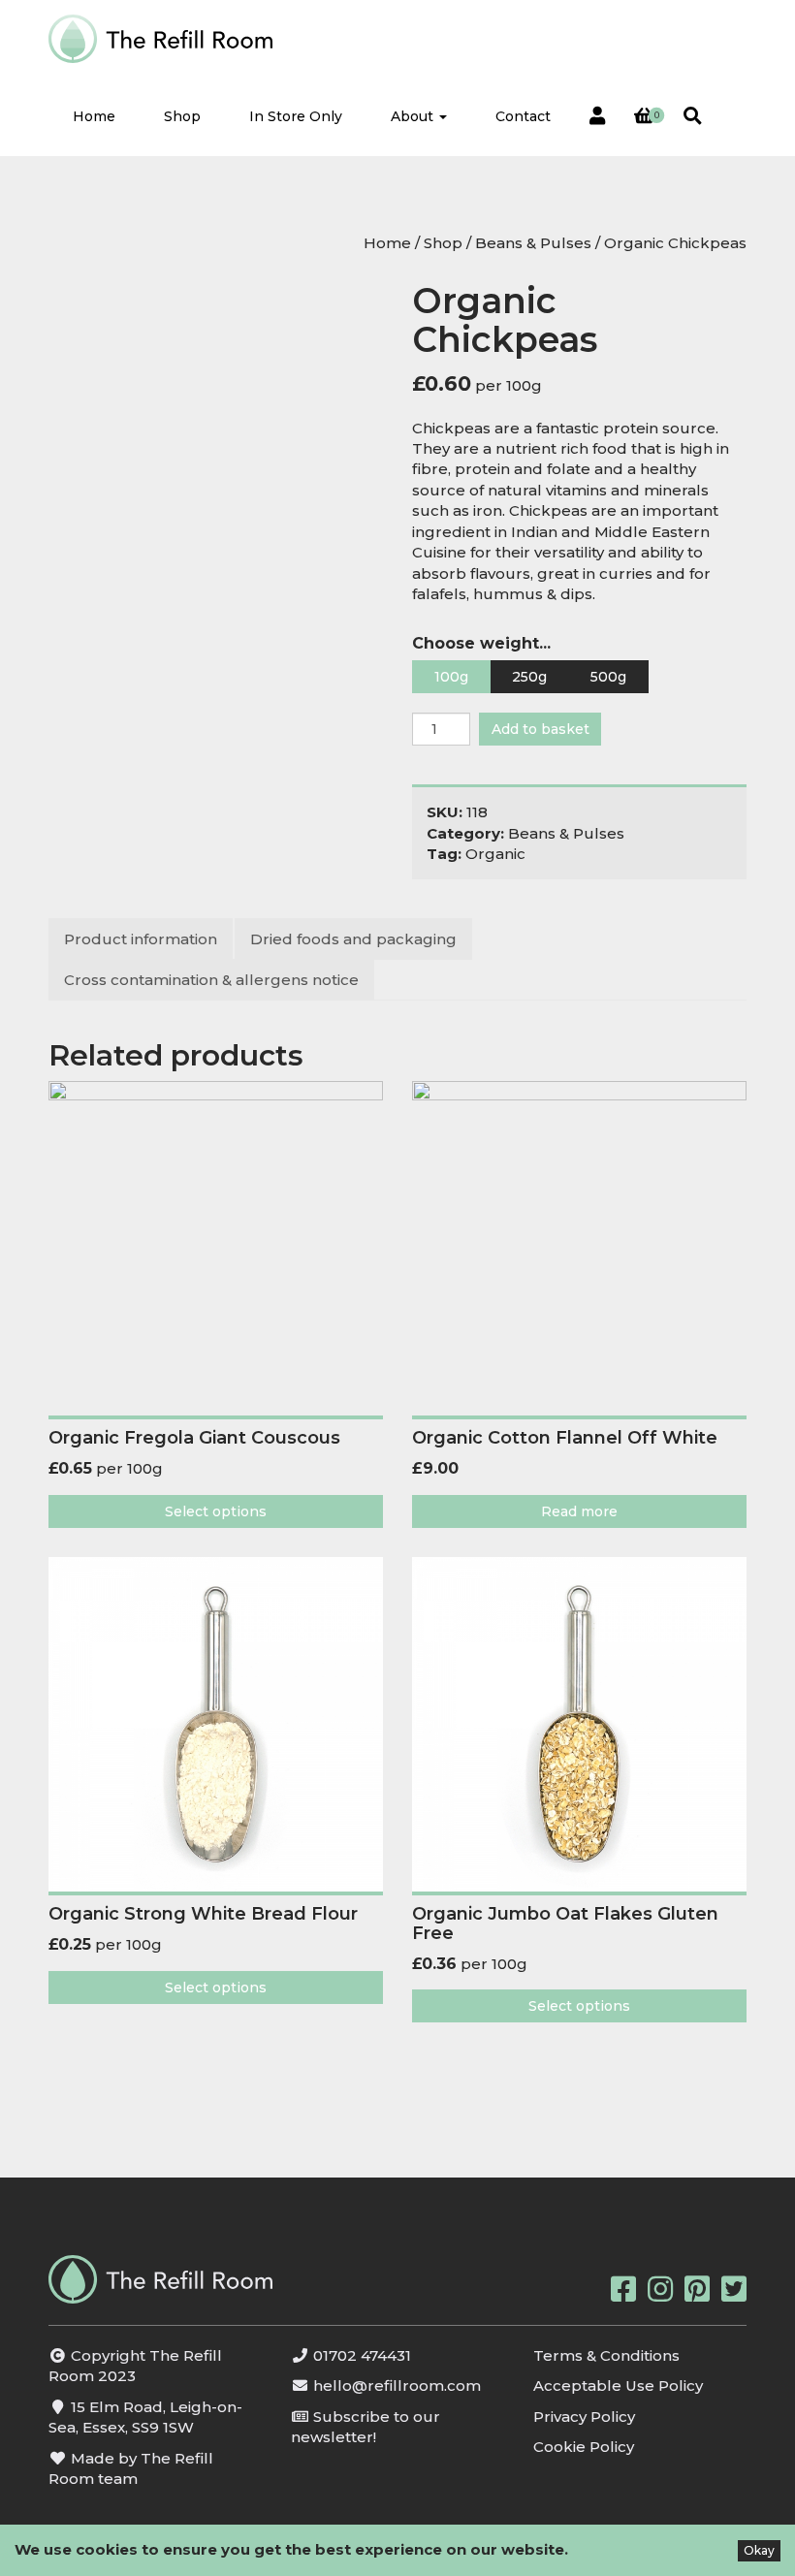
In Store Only (296, 116)
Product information (141, 939)
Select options (216, 1511)
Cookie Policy (584, 2447)
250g (529, 677)
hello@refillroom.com (397, 2385)
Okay (759, 2550)
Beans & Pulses (533, 243)
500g (608, 677)
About (414, 116)
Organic (495, 854)
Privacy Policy (584, 2417)
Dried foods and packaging (353, 939)
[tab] (142, 939)
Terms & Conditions (606, 2355)
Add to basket (541, 729)
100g (451, 677)
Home (94, 116)
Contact (523, 116)
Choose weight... (481, 643)
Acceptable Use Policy (618, 2385)
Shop (182, 116)
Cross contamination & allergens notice (211, 980)
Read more (579, 1511)
